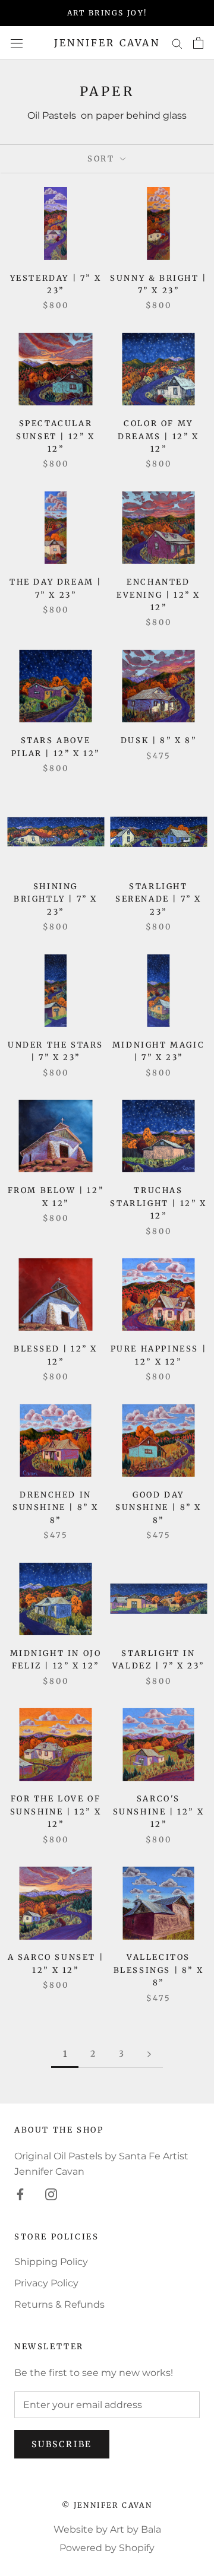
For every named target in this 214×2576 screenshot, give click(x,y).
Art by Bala (136, 2529)
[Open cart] (198, 43)
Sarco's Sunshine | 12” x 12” (159, 1812)
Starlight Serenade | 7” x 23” (158, 899)
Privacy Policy (46, 2283)
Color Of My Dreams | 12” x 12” (158, 436)
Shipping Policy (51, 2262)
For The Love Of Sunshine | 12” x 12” (56, 1812)
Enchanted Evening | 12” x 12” (158, 595)
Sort (103, 159)
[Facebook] (20, 2194)
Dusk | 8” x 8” (158, 740)
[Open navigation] (17, 43)
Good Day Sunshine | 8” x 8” (158, 1508)
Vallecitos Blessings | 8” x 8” (159, 1970)
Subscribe (62, 2444)
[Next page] (149, 2054)
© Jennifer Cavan (107, 2505)
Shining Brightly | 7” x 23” (56, 899)
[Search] (177, 43)
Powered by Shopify (107, 2548)
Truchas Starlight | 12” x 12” (158, 1203)
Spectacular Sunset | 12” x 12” (55, 436)
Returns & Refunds (59, 2304)
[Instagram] (51, 2194)
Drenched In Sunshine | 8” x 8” (56, 1508)
